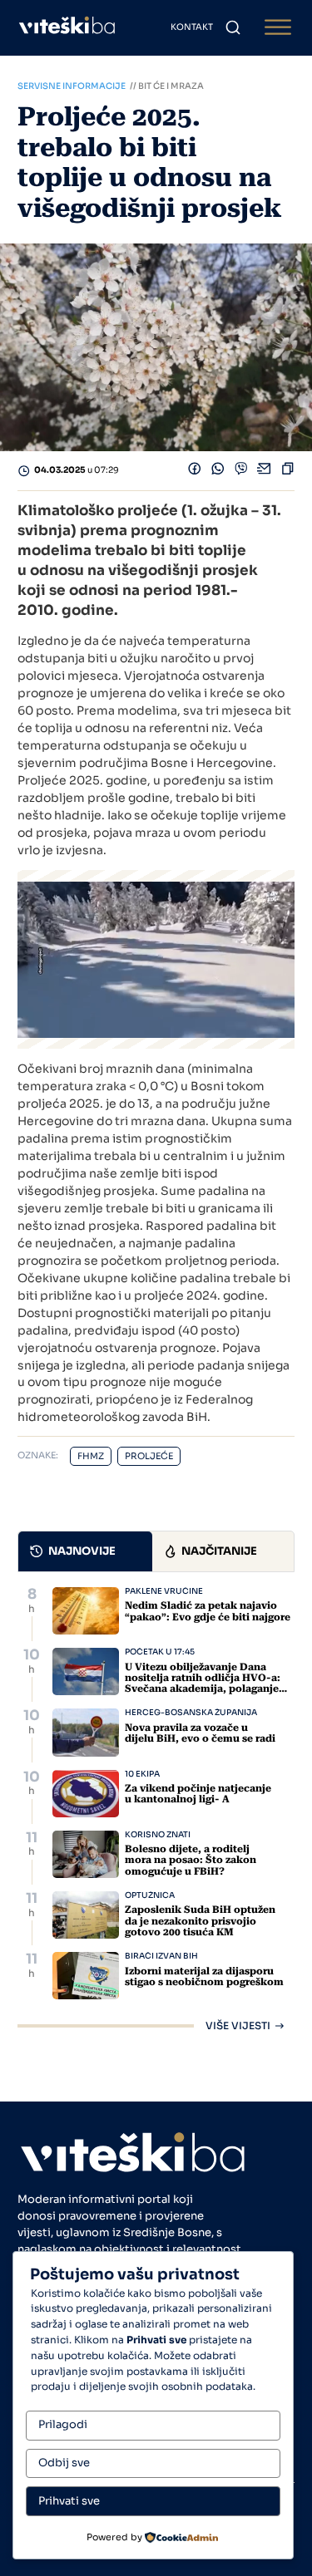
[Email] (265, 471)
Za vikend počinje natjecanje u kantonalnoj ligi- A (198, 1794)
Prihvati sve (69, 2501)
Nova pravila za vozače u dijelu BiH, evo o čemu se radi (200, 1733)
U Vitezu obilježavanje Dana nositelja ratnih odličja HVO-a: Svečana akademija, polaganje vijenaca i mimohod (203, 1684)
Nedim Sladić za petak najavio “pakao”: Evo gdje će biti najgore (208, 1611)
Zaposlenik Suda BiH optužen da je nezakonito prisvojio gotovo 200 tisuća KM (200, 1920)
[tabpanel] (156, 1809)
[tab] (85, 1551)
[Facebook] (195, 471)
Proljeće (149, 1456)
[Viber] (241, 471)
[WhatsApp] (218, 471)
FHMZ (91, 1456)
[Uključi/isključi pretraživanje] (233, 27)
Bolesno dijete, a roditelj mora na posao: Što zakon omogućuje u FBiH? (191, 1860)
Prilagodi (63, 2424)
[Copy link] (288, 471)
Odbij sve (64, 2463)
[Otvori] (278, 28)
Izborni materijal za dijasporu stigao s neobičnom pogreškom (204, 1976)
